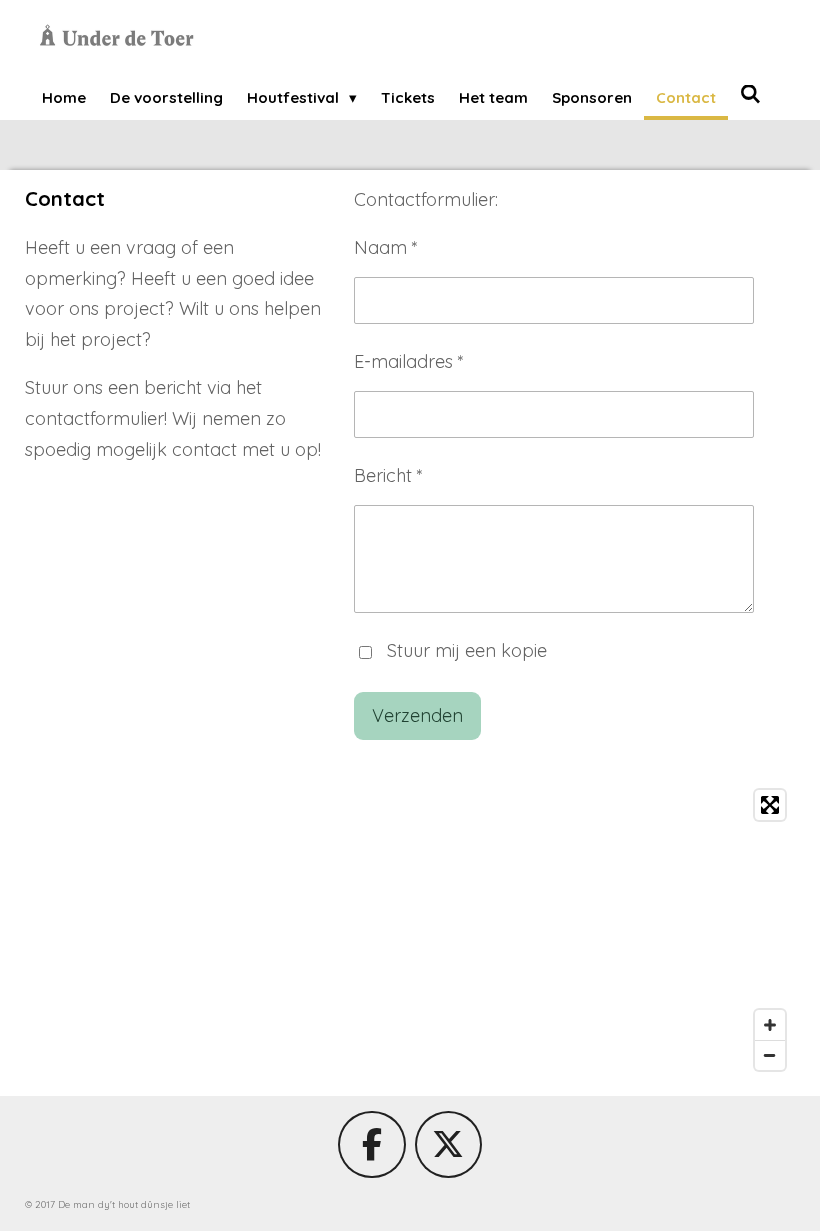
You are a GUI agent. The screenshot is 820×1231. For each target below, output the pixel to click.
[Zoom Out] (770, 1055)
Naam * (386, 247)
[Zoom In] (770, 1025)
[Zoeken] (750, 94)
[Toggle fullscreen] (770, 805)
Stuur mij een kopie (467, 650)
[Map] (410, 930)
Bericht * (388, 475)
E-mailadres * (409, 361)
